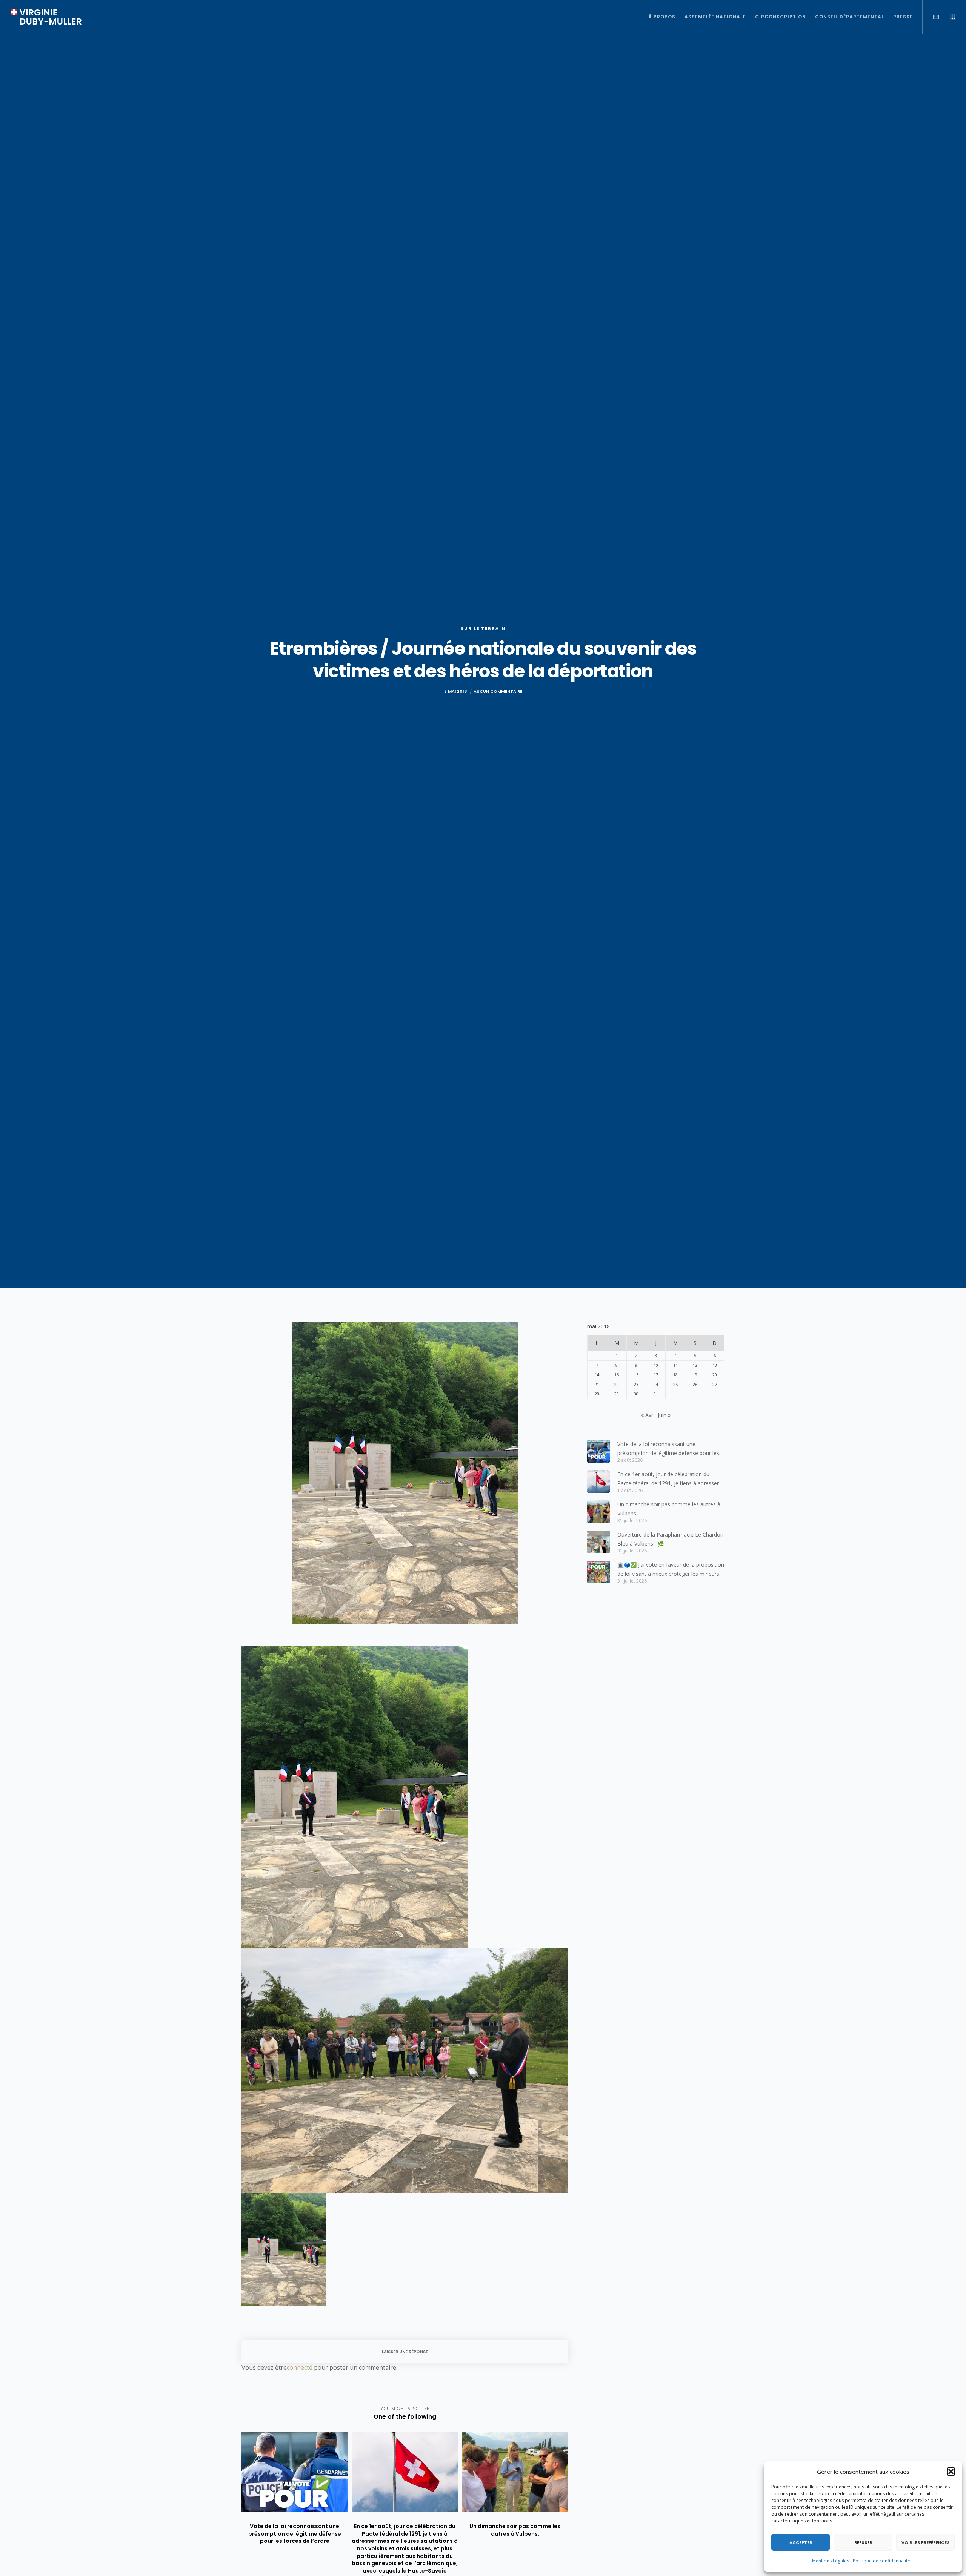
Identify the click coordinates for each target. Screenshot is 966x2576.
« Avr (647, 1415)
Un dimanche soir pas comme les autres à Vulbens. (669, 1509)
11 (675, 1365)
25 (675, 1384)
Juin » (664, 1415)
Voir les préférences (925, 2542)
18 (675, 1375)
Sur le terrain (483, 628)
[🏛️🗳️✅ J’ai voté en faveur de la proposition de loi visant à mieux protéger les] (598, 1572)
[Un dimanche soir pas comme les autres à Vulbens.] (598, 1512)
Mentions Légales (831, 2561)
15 (617, 1375)
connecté (300, 2367)
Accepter (801, 2542)
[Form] (931, 17)
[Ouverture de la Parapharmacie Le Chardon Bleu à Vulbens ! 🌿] (598, 1542)
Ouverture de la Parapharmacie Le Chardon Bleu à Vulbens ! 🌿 (670, 1539)
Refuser (863, 2542)
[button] (951, 2472)
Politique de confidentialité (881, 2561)
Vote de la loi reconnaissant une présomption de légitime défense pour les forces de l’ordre (668, 1449)
